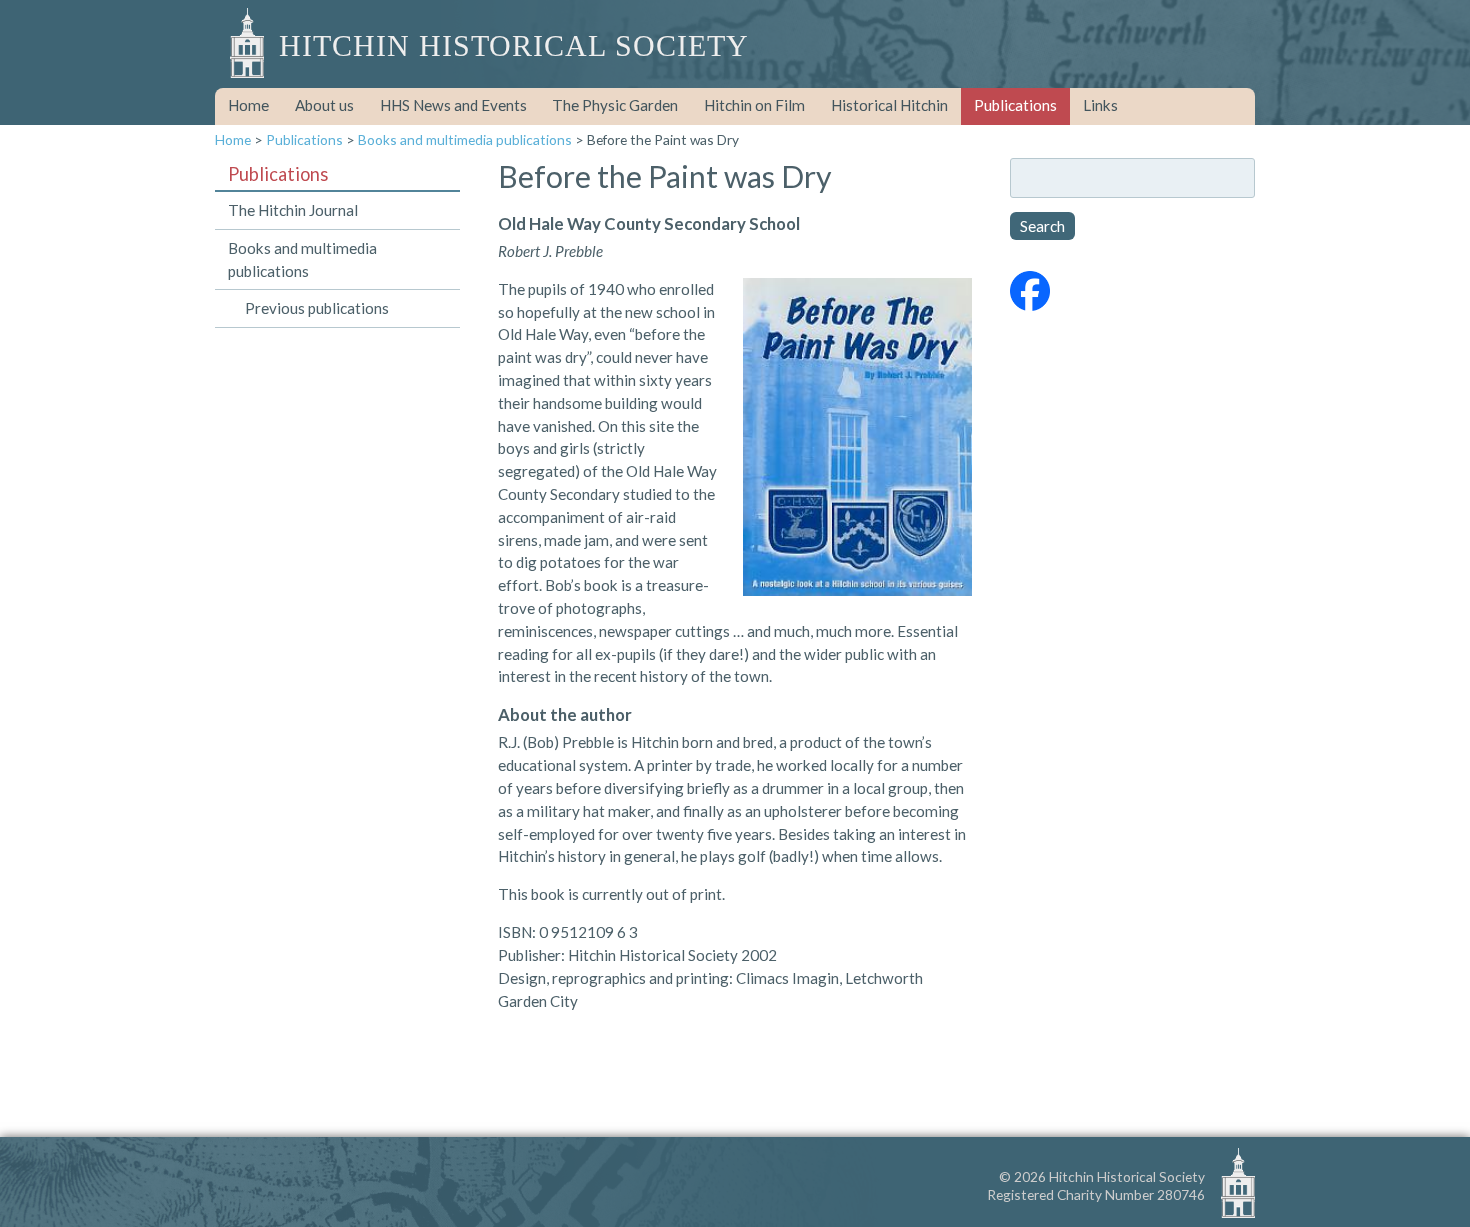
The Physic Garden (615, 105)
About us (324, 105)
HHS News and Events (453, 105)
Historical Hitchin (889, 105)
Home (248, 105)
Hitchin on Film (754, 105)
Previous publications (317, 308)
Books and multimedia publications (465, 139)
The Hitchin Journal (293, 210)
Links (1100, 105)
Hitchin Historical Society (514, 46)
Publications (1015, 105)
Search (1042, 226)
